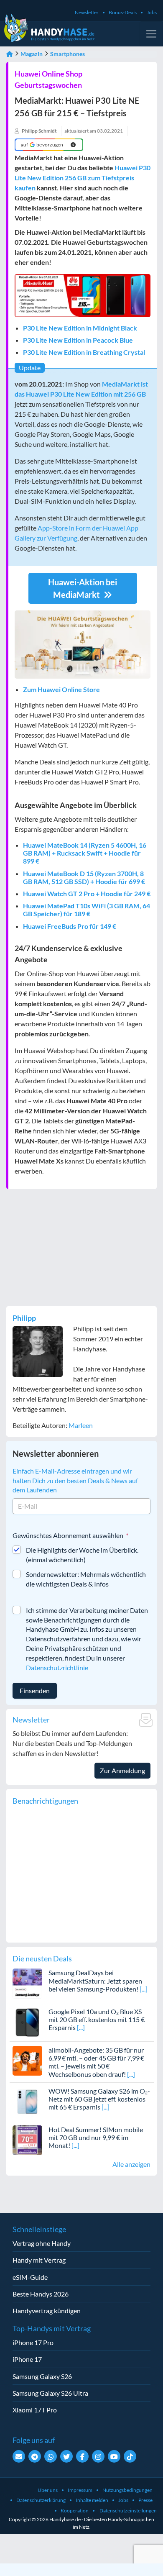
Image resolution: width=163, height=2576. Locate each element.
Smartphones (67, 54)
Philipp (24, 1318)
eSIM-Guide (30, 2277)
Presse (145, 2500)
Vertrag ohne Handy (42, 2243)
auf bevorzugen (42, 145)
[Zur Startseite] (10, 54)
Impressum (80, 2490)
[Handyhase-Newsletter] (19, 2456)
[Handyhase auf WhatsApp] (51, 2456)
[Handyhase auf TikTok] (130, 2456)
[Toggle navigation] (151, 34)
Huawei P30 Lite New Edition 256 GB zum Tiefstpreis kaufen (83, 178)
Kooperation (75, 2511)
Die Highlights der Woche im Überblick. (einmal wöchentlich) (82, 1555)
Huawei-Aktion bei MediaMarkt (83, 588)
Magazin (32, 54)
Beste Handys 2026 (41, 2294)
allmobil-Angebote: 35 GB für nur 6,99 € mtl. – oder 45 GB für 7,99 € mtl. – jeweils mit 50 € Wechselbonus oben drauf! (96, 2062)
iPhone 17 (27, 2359)
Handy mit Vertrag (39, 2260)
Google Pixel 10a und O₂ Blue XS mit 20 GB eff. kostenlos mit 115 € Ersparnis (97, 2019)
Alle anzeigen (131, 2164)
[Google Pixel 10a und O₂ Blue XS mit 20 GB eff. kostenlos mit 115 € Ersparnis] (27, 2021)
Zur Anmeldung (122, 1770)
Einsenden (35, 1690)
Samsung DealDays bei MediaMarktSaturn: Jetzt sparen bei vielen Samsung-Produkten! (95, 1980)
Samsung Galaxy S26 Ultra (50, 2393)
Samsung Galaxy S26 (42, 2376)
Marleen (81, 1425)
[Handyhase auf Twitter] (66, 2456)
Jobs (152, 12)
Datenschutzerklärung (41, 2500)
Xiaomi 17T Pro (35, 2410)
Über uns (48, 2490)
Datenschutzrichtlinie (57, 1667)
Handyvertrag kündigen (47, 2311)
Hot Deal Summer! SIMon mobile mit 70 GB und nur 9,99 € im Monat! (96, 2137)
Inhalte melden (92, 2500)
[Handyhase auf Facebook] (82, 2456)
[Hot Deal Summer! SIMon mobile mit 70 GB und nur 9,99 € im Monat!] (27, 2139)
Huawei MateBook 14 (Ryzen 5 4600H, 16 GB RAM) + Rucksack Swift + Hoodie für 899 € (85, 853)
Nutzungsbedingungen (127, 2490)
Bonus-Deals (123, 12)
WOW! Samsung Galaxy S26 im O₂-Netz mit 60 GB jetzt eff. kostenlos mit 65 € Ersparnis (99, 2099)
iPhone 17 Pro (33, 2342)
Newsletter (87, 12)
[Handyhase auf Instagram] (98, 2456)
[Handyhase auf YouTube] (114, 2456)
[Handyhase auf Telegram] (35, 2456)
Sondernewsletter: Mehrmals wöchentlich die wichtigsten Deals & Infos (86, 1579)
